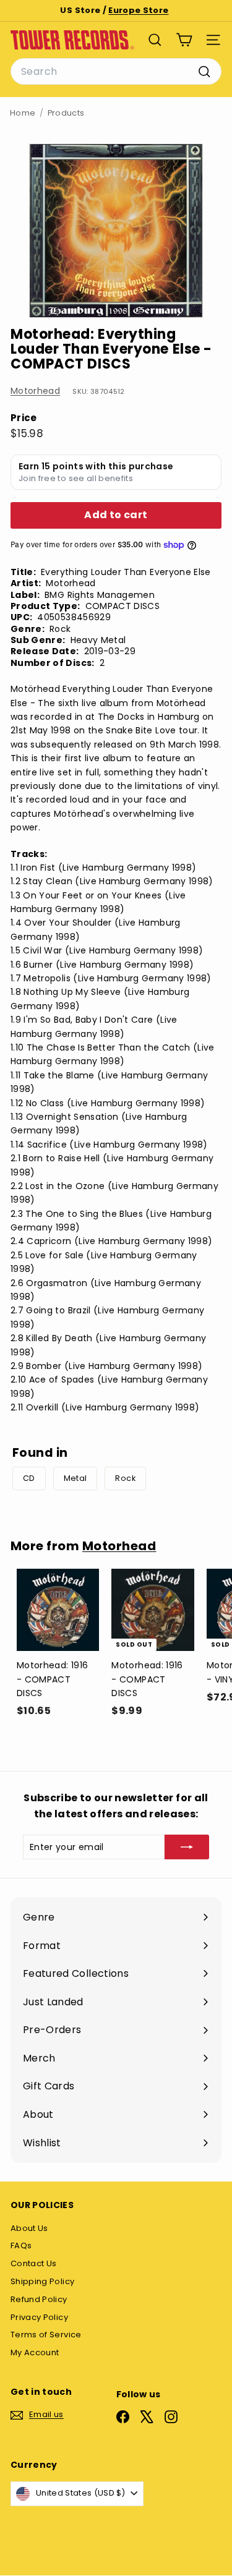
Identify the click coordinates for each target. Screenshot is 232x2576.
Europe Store (138, 10)
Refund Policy (39, 2299)
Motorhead (35, 391)
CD (29, 1478)
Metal (75, 1478)
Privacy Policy (39, 2317)
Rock (125, 1478)
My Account (35, 2352)
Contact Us (34, 2263)
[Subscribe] (187, 1847)
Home (23, 113)
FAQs (21, 2245)
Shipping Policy (42, 2281)
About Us (29, 2228)
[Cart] (184, 40)
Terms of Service (46, 2335)
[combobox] (116, 72)
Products (66, 113)
